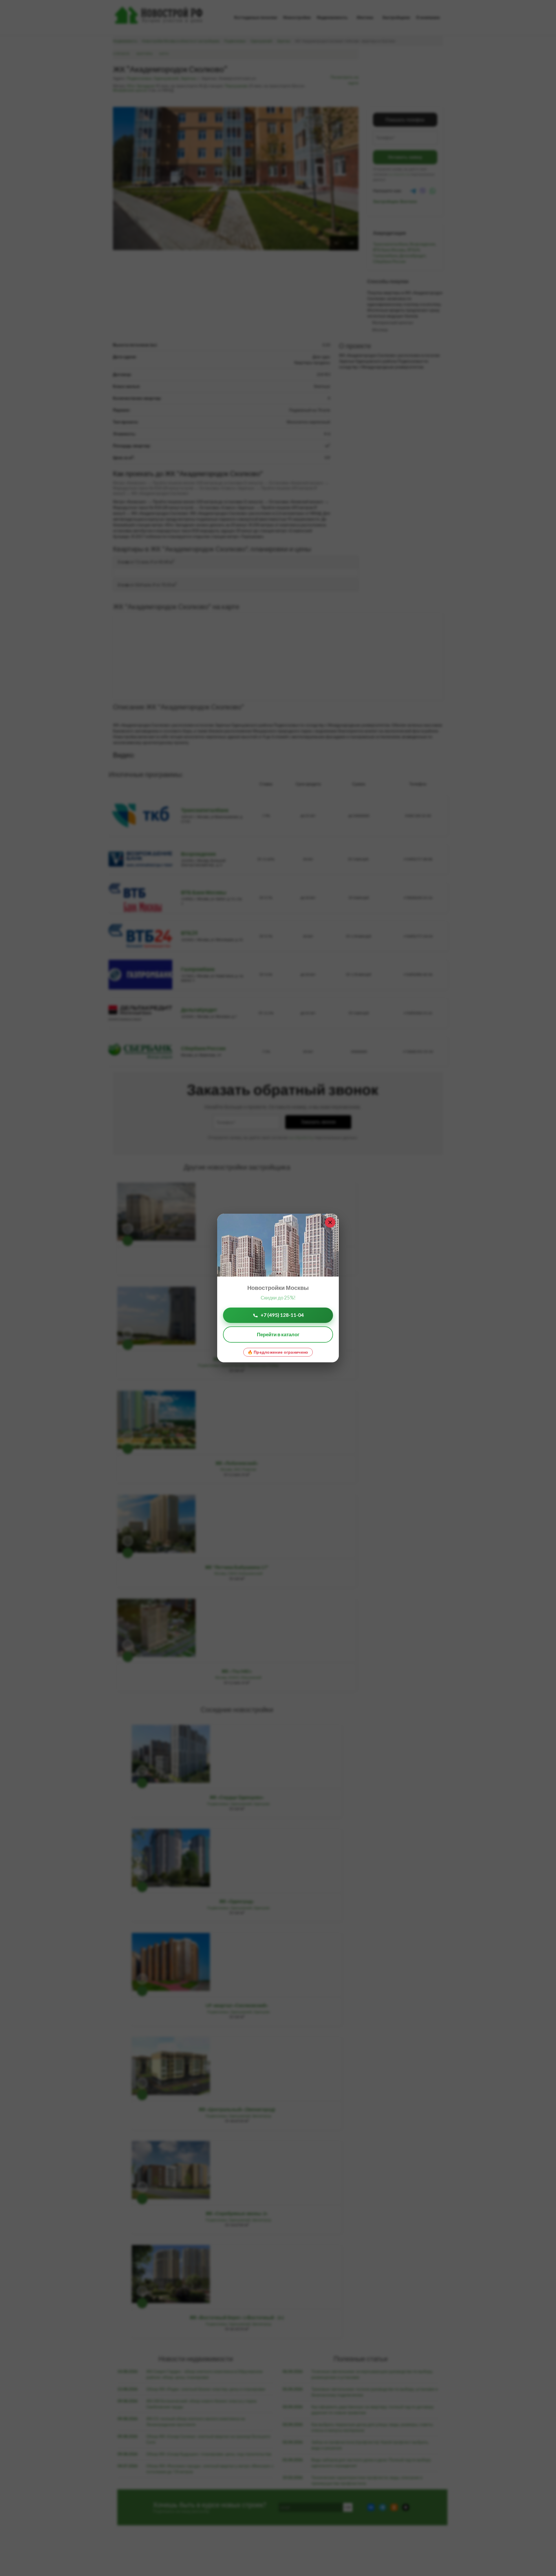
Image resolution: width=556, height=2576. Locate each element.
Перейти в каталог (278, 1334)
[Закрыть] (330, 1222)
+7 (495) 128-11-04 (282, 1315)
